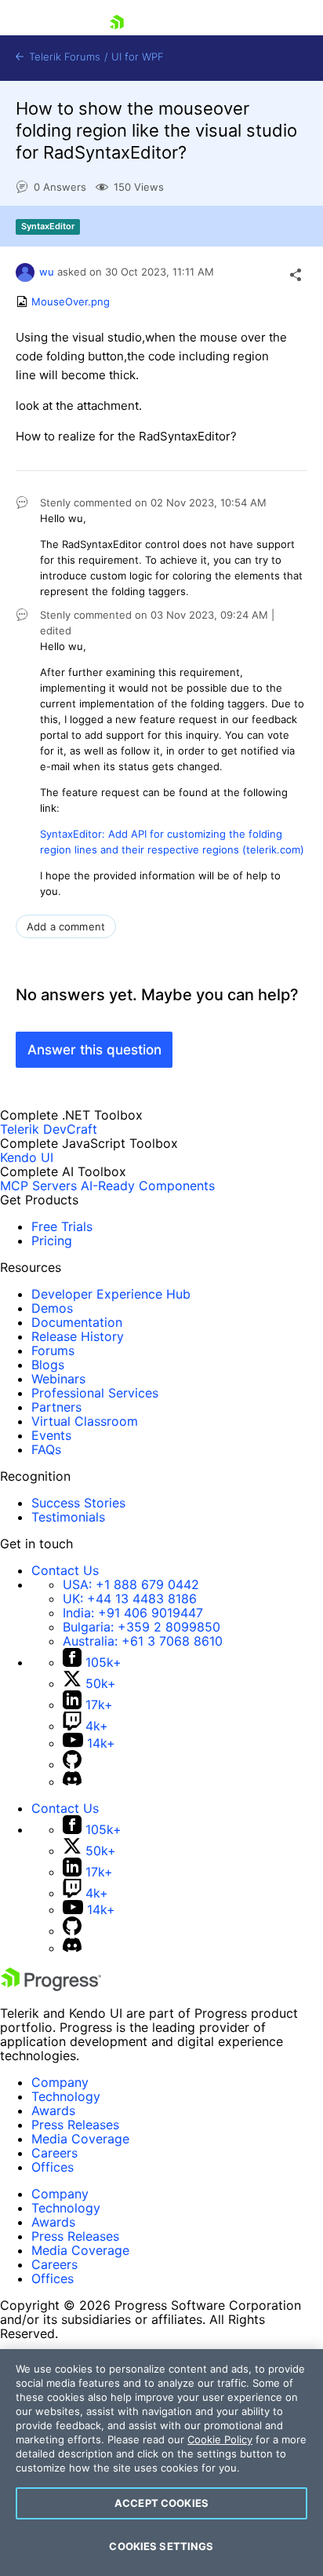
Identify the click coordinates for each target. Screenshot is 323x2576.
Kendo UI (27, 1157)
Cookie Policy (220, 2439)
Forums (53, 1350)
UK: (130, 1599)
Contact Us (65, 1570)
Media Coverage (80, 2139)
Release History (78, 1336)
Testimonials (68, 1517)
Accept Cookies (161, 2503)
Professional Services (95, 1393)
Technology (66, 2096)
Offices (53, 2167)
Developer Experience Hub (111, 1294)
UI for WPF (138, 57)
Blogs (48, 1365)
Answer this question (94, 1050)
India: (133, 1613)
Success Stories (78, 1503)
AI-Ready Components (148, 1186)
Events (51, 1435)
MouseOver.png (71, 301)
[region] (161, 2463)
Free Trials (62, 1226)
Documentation (77, 1322)
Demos (52, 1308)
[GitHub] (72, 1764)
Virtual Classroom (85, 1421)
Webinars (58, 1379)
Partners (56, 1407)
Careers (54, 2153)
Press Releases (75, 2125)
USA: (131, 1584)
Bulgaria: (142, 1627)
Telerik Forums (63, 57)
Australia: (143, 1641)
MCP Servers (38, 1186)
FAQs (46, 1449)
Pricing (52, 1240)
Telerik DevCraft (49, 1129)
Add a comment (66, 926)
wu (47, 272)
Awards (53, 2110)
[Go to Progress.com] (51, 1986)
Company (60, 2082)
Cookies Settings (161, 2546)
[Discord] (72, 1781)
